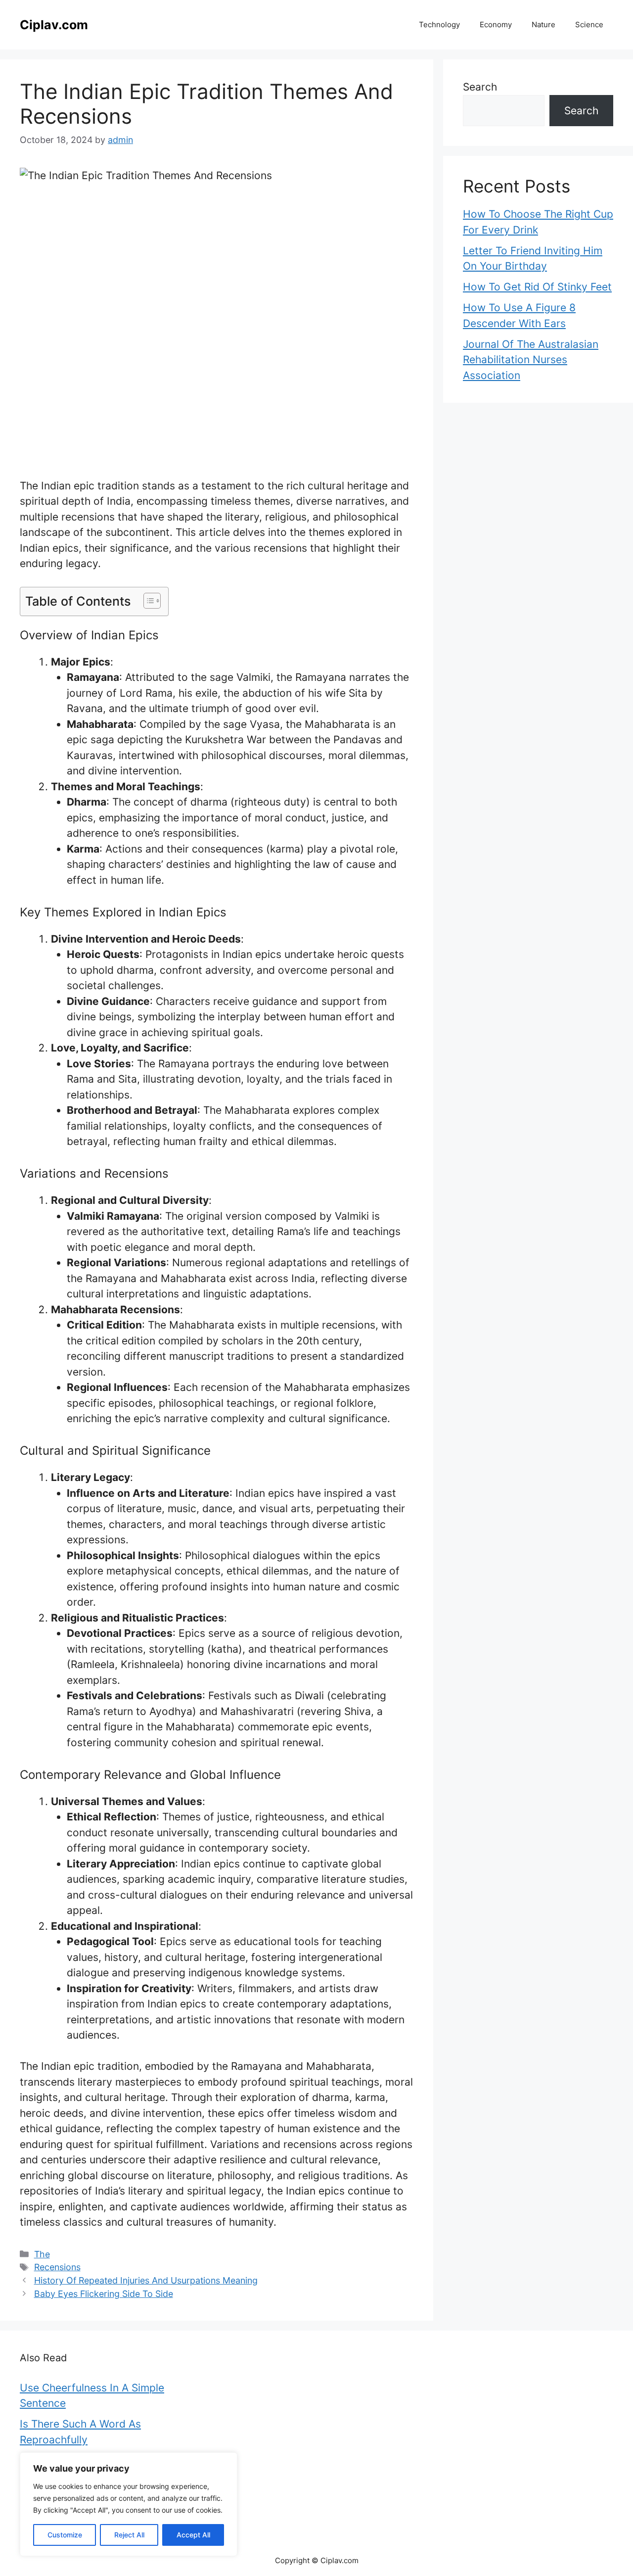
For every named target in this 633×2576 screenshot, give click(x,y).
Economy (496, 24)
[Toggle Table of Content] (147, 601)
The (42, 2254)
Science (589, 24)
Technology (439, 24)
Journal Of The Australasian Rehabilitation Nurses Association (531, 360)
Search (480, 87)
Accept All (193, 2535)
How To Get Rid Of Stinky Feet (537, 287)
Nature (543, 24)
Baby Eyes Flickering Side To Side (104, 2294)
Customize (65, 2535)
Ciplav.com (54, 25)
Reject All (129, 2535)
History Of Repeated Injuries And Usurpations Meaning (146, 2280)
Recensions (57, 2267)
